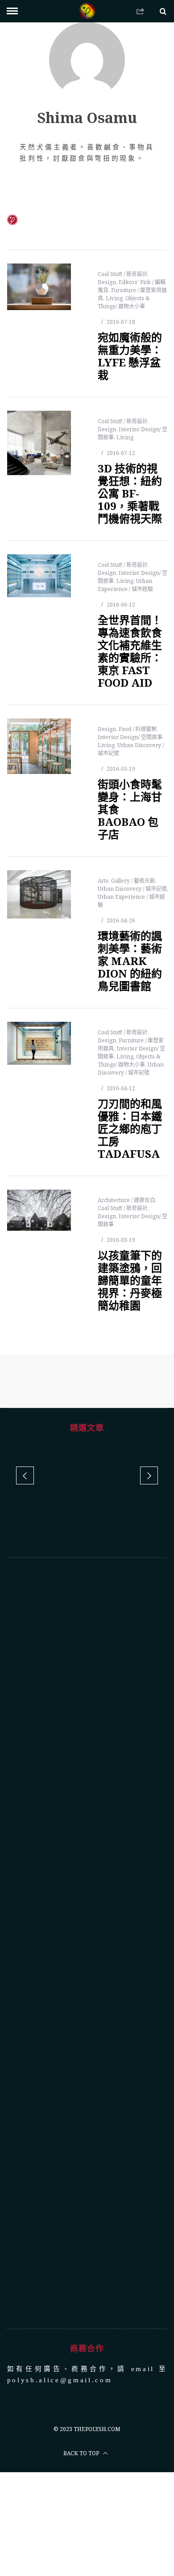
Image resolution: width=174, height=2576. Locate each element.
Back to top (82, 2453)
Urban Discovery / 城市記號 (132, 889)
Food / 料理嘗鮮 (138, 729)
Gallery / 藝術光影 (133, 881)
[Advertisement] (87, 1943)
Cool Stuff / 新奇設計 (123, 274)
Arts (103, 881)
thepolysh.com (97, 2429)
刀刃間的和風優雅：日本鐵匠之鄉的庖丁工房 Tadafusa (130, 1129)
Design (107, 282)
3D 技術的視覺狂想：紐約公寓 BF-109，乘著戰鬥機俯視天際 (130, 493)
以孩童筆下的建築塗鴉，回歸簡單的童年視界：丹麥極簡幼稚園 (130, 1280)
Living (114, 298)
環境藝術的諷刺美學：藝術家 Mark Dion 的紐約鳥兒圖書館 (130, 961)
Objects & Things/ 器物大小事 (124, 302)
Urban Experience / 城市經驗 (125, 585)
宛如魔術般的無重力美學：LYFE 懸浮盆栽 (130, 356)
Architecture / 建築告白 (126, 1200)
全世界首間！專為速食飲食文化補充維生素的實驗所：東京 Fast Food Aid (130, 651)
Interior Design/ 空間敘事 (130, 737)
